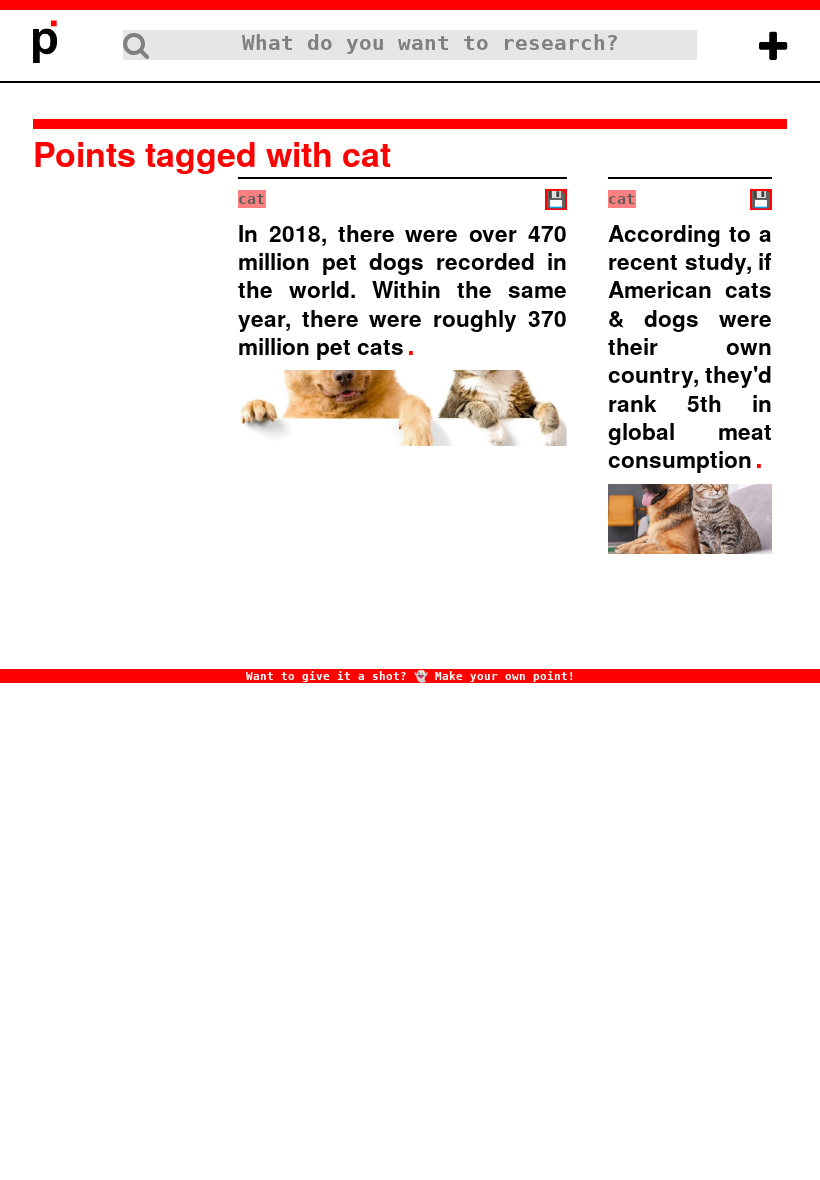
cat (251, 199)
